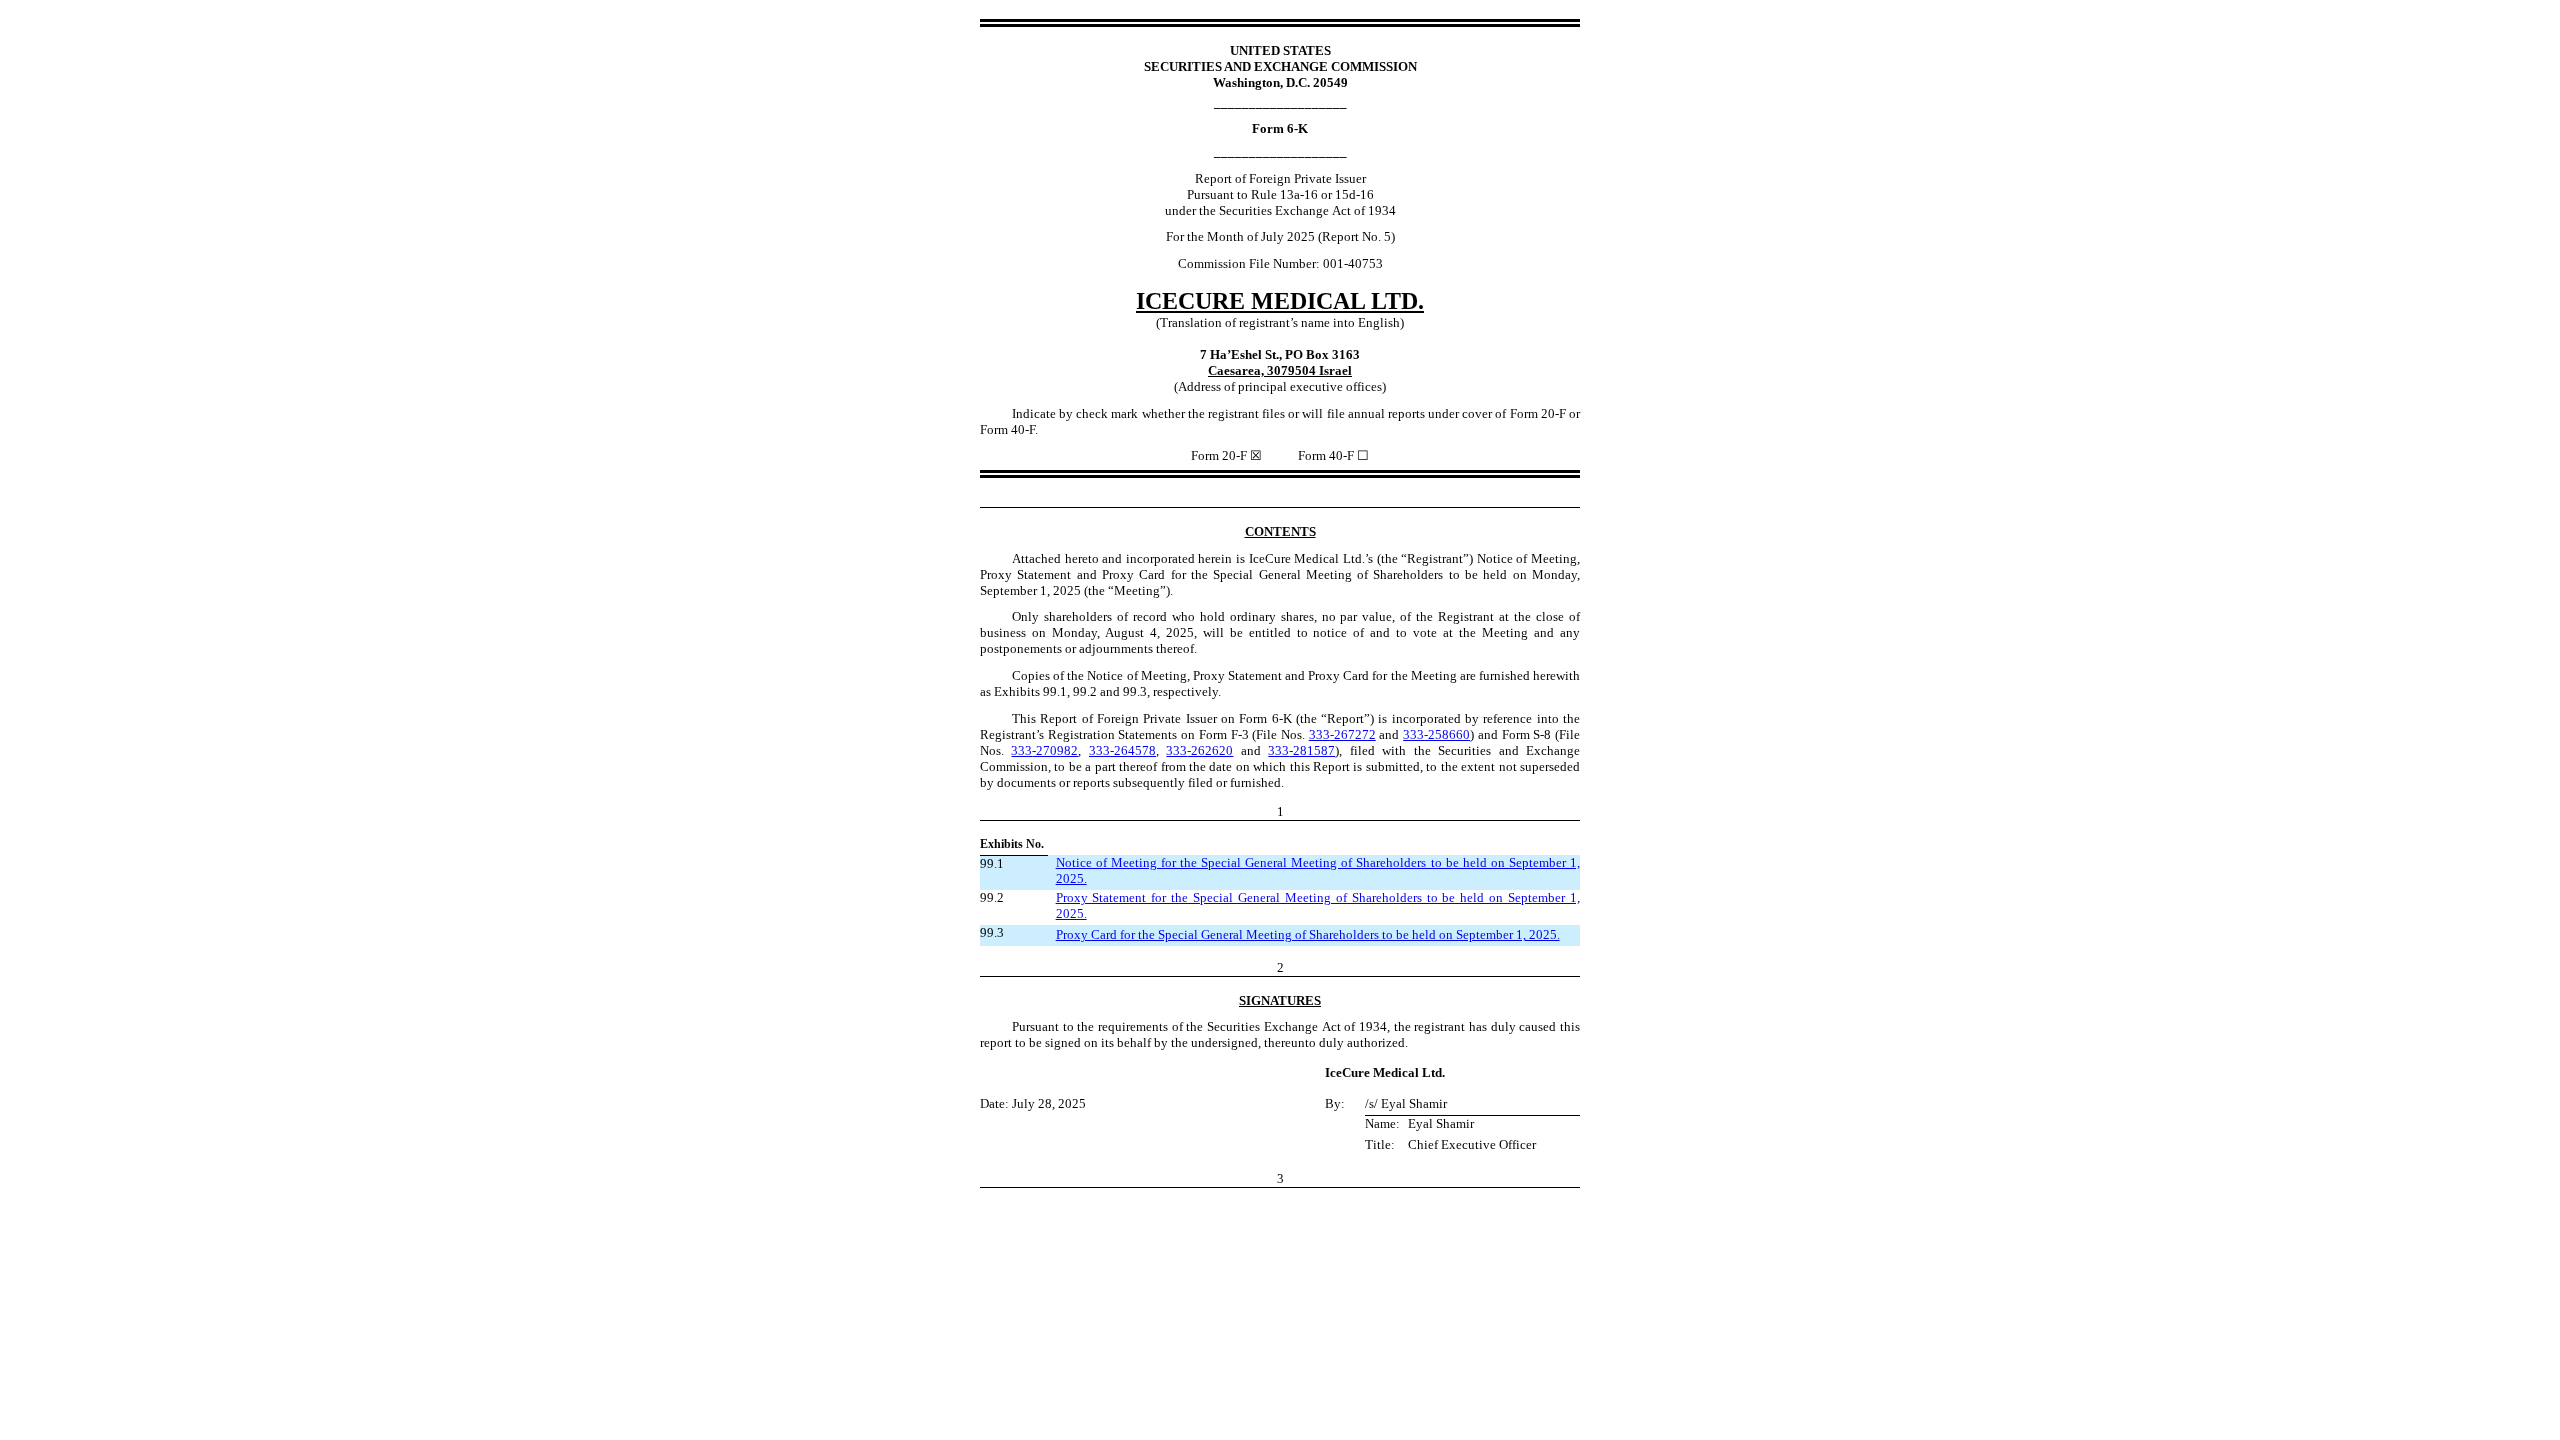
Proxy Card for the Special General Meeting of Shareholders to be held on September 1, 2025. (1308, 934)
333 (1342, 734)
